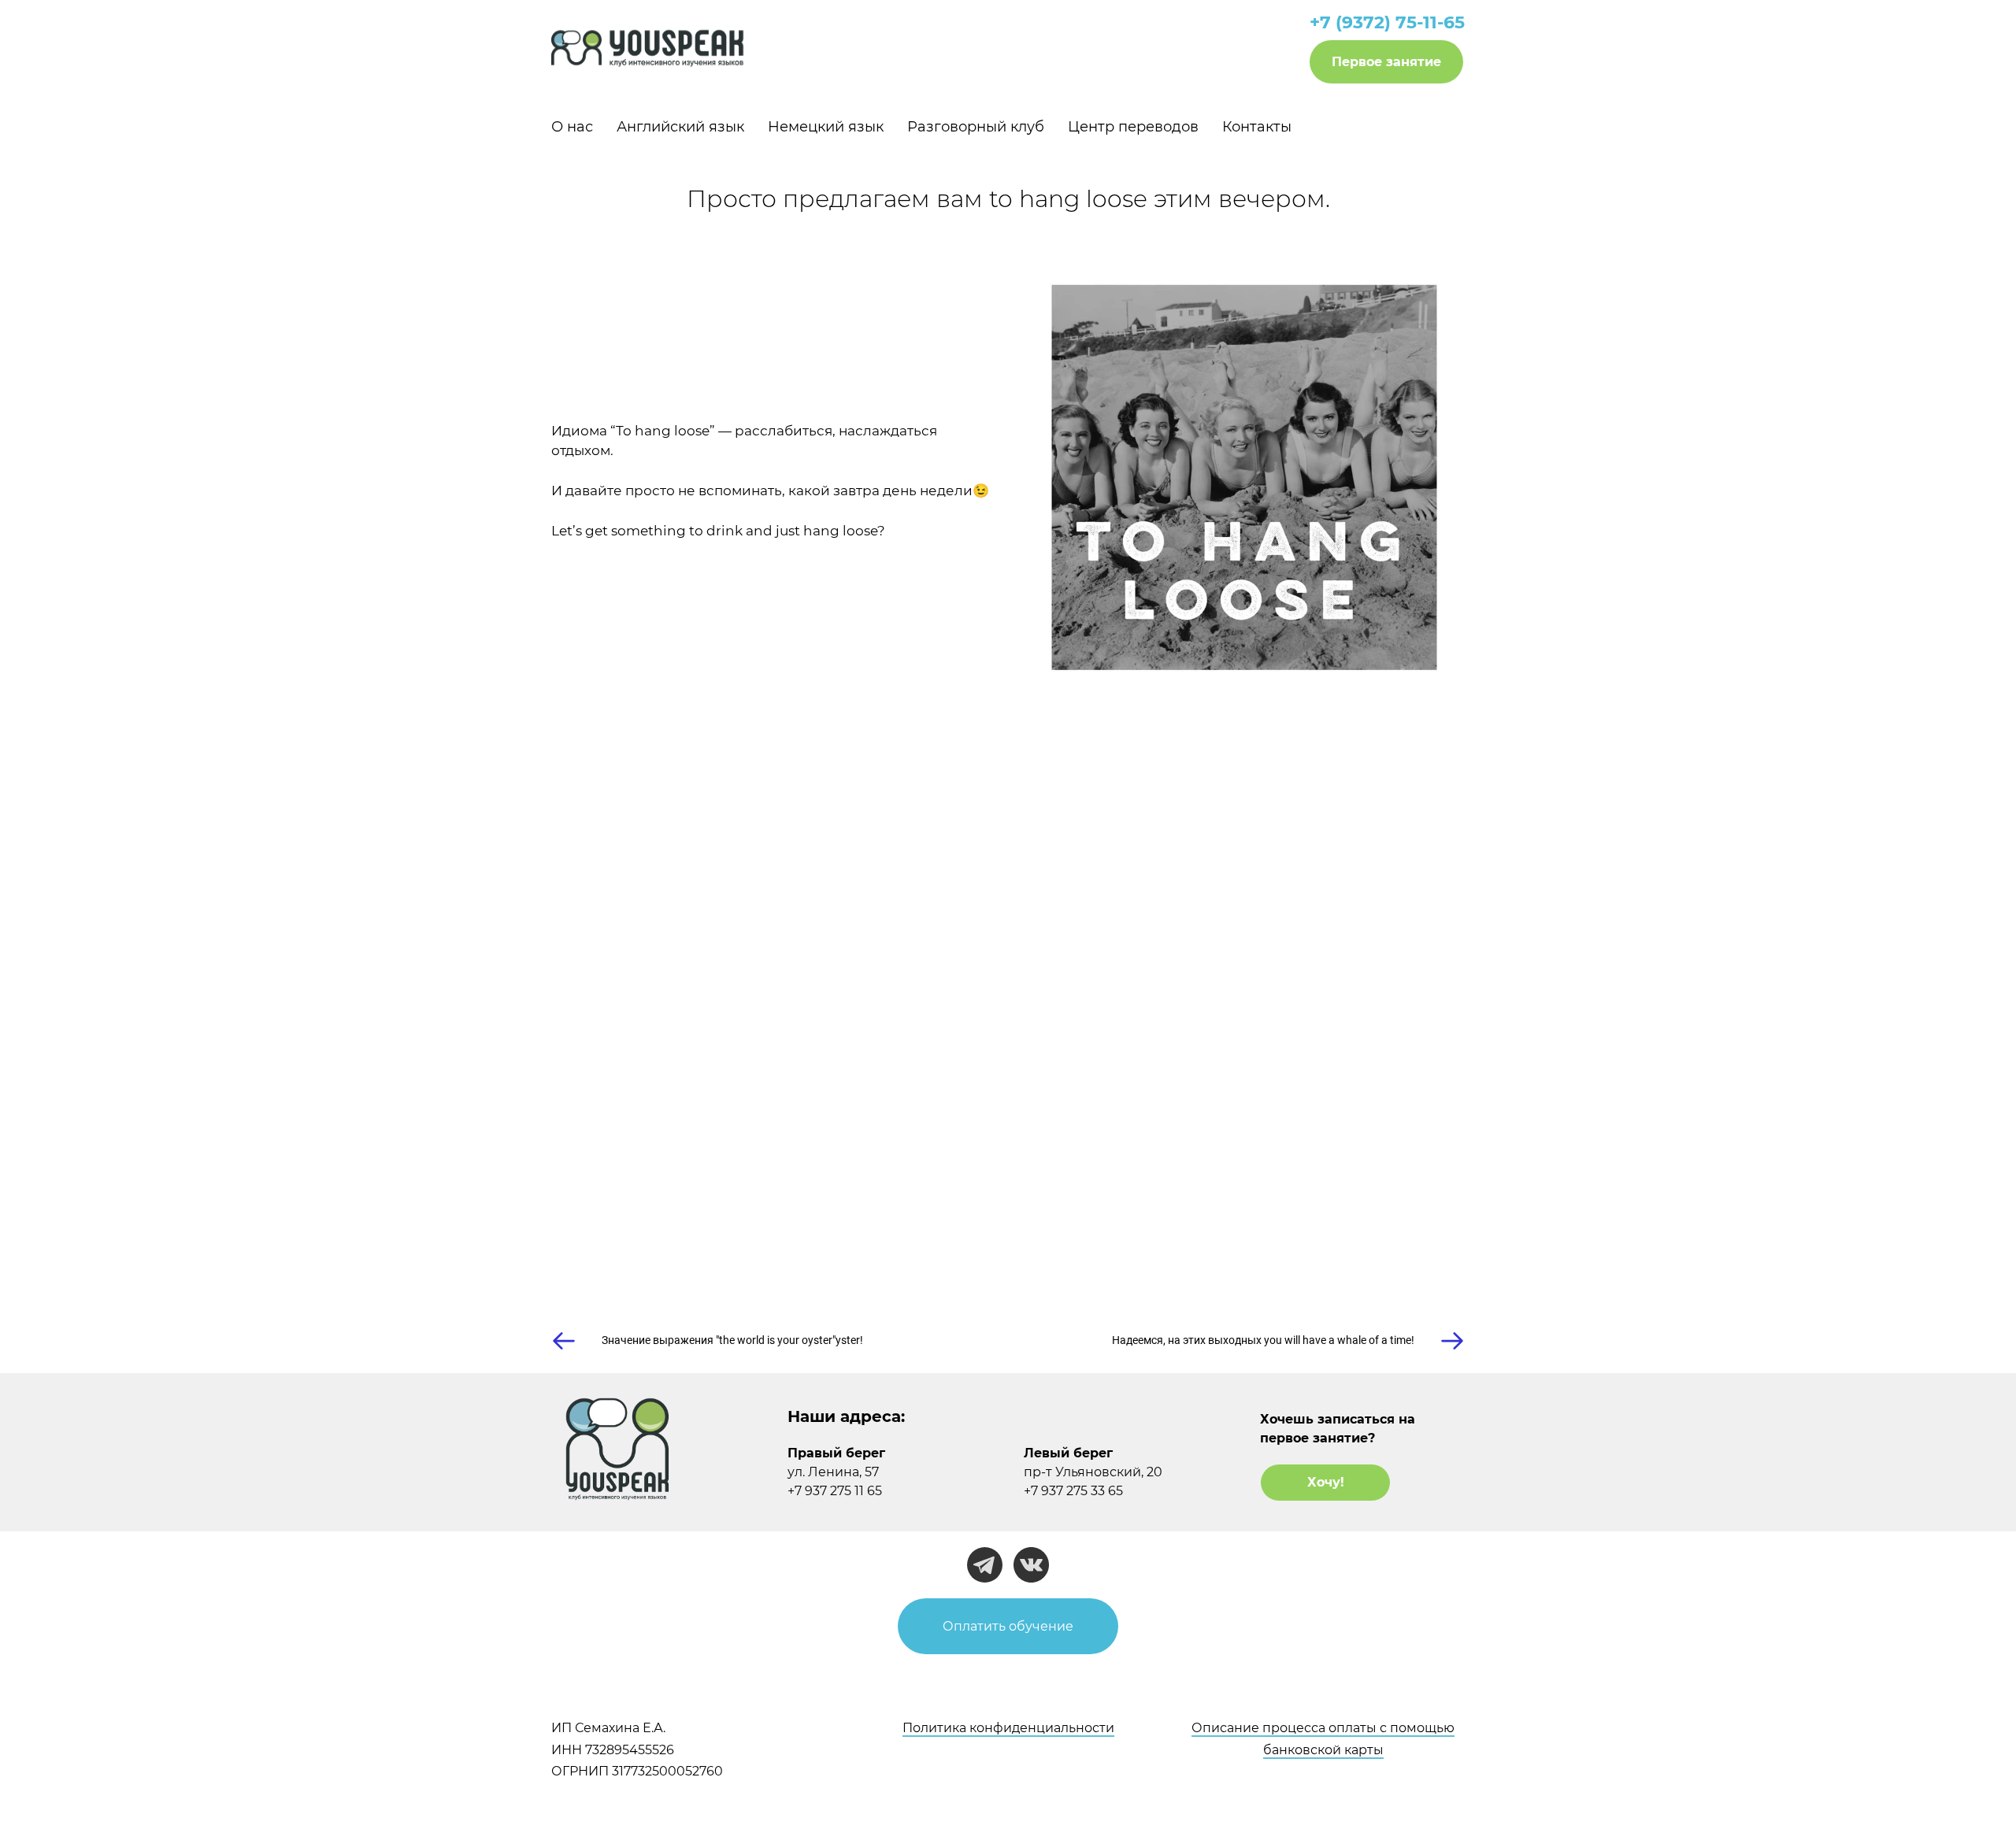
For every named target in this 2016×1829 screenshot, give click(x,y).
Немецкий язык (826, 127)
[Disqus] (1008, 1040)
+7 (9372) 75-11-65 (1387, 22)
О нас (572, 127)
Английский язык (680, 127)
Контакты (1257, 127)
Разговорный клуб (976, 127)
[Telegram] (985, 1565)
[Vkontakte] (1031, 1565)
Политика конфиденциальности (1008, 1728)
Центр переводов (1133, 127)
